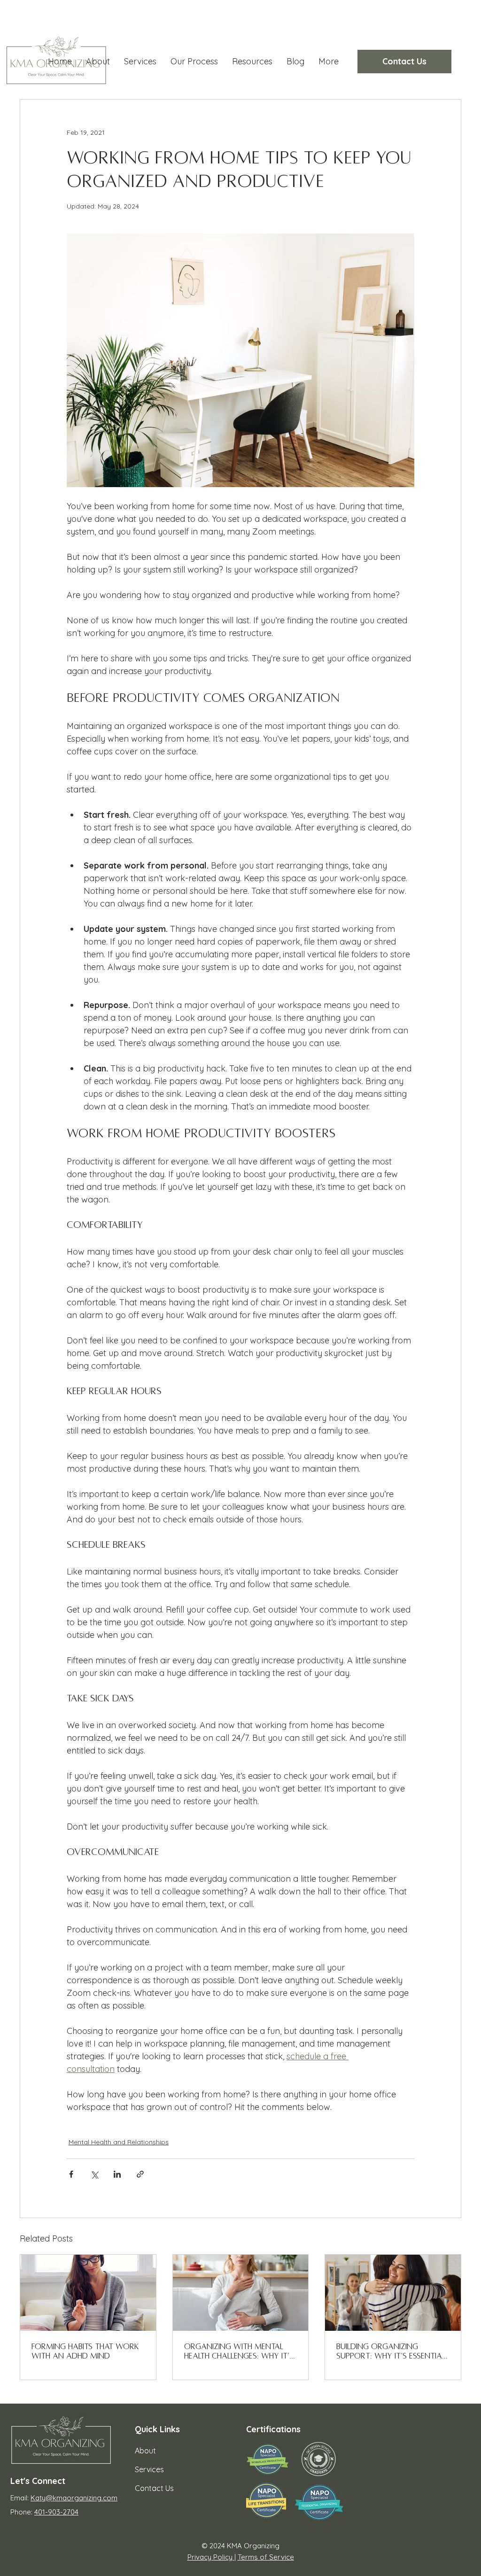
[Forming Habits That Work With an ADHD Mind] (88, 2293)
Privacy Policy (211, 2557)
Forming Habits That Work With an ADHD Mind (85, 2351)
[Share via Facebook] (71, 2174)
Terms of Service (266, 2557)
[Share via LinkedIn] (117, 2174)
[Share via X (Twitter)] (94, 2174)
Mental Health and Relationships (119, 2142)
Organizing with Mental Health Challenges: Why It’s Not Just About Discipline (239, 2352)
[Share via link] (140, 2174)
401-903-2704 (56, 2512)
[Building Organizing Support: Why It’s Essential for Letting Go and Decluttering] (393, 2293)
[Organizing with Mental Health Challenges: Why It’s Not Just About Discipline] (241, 2293)
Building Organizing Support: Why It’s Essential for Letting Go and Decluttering (391, 2352)
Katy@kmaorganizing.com (74, 2498)
